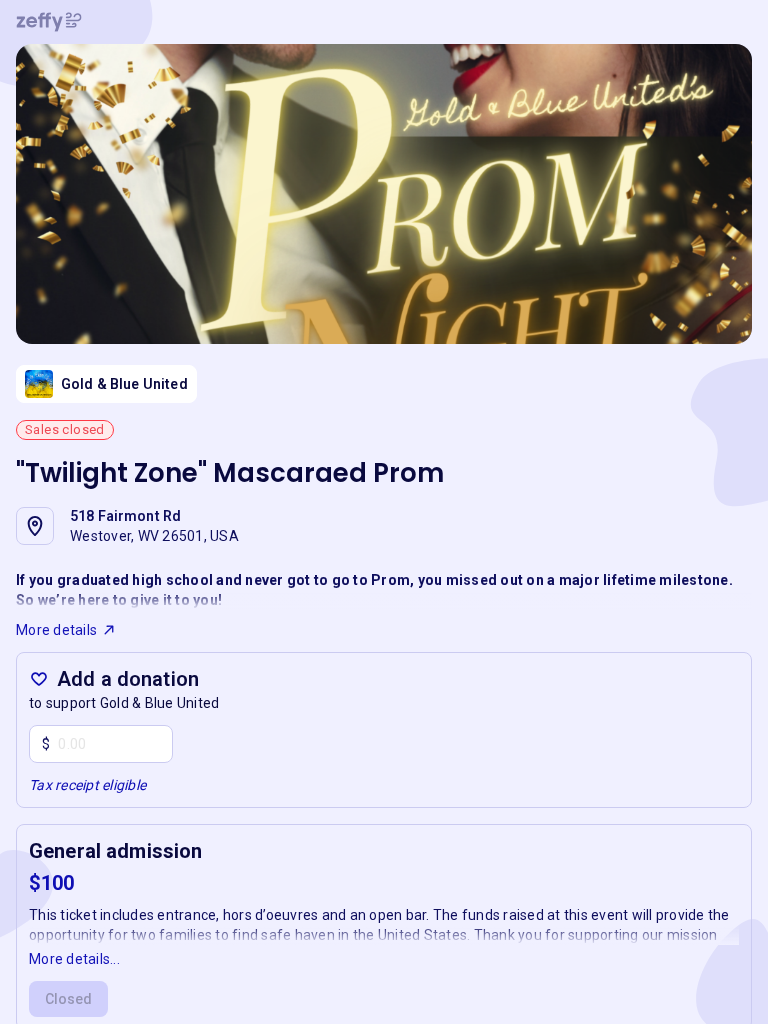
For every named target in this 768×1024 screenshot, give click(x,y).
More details (56, 630)
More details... (74, 959)
